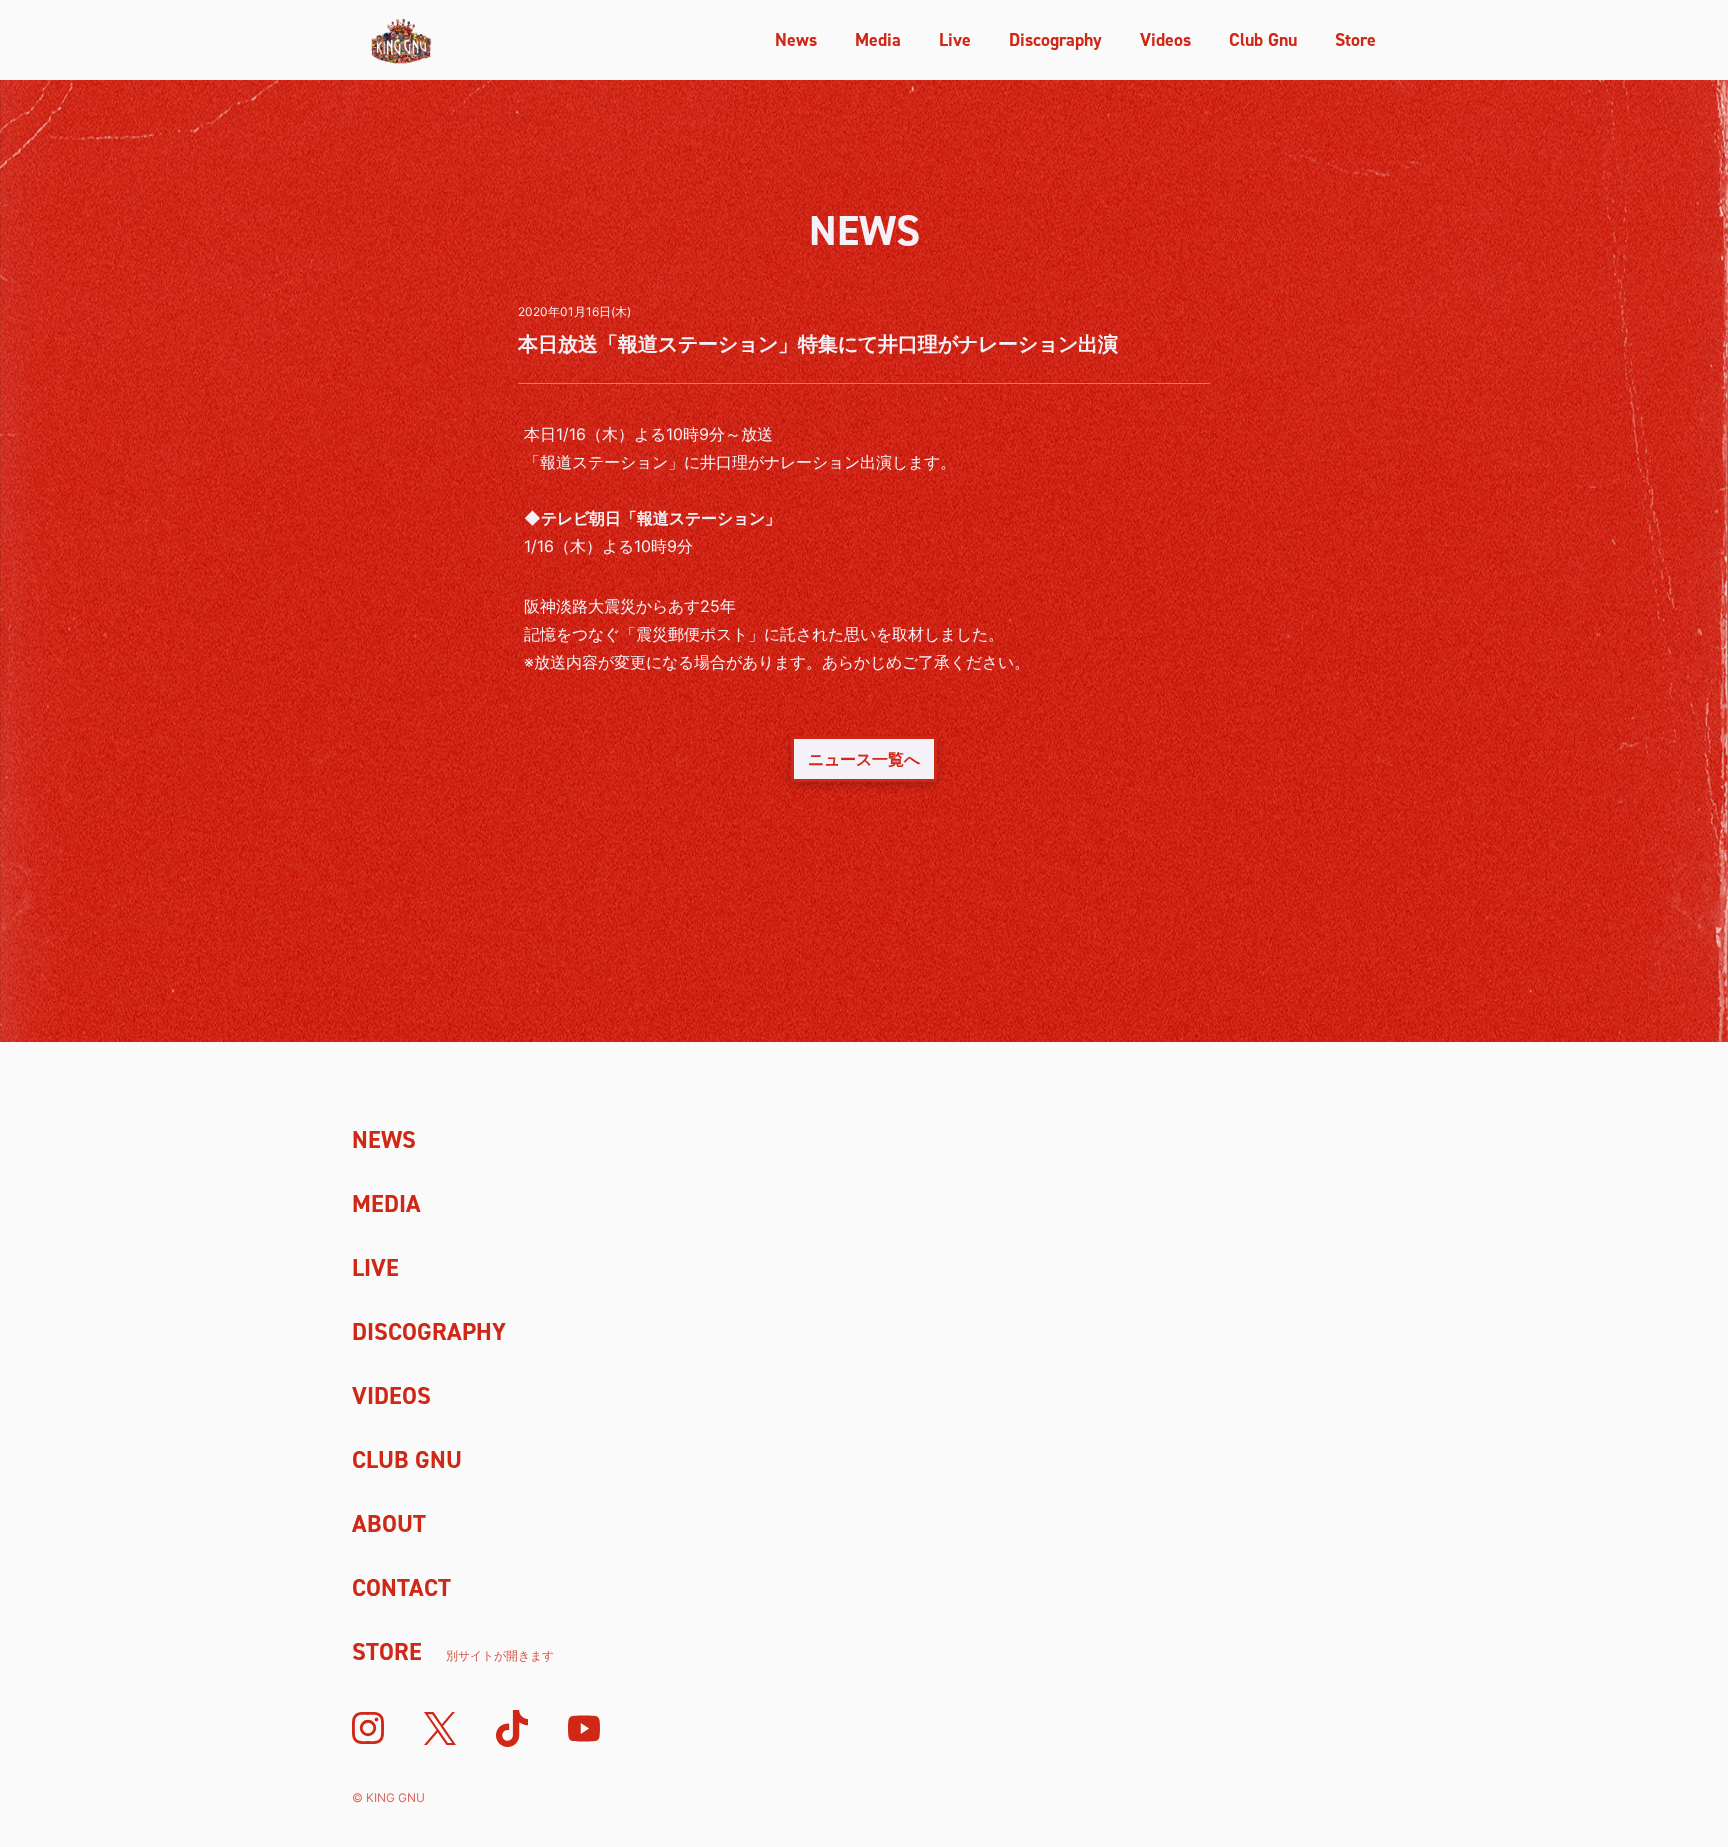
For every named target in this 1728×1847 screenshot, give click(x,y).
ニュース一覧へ (864, 759)
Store (1355, 40)
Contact (401, 1588)
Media (878, 40)
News (796, 40)
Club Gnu (1263, 40)
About (389, 1524)
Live (955, 40)
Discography (1055, 40)
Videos (1165, 40)
